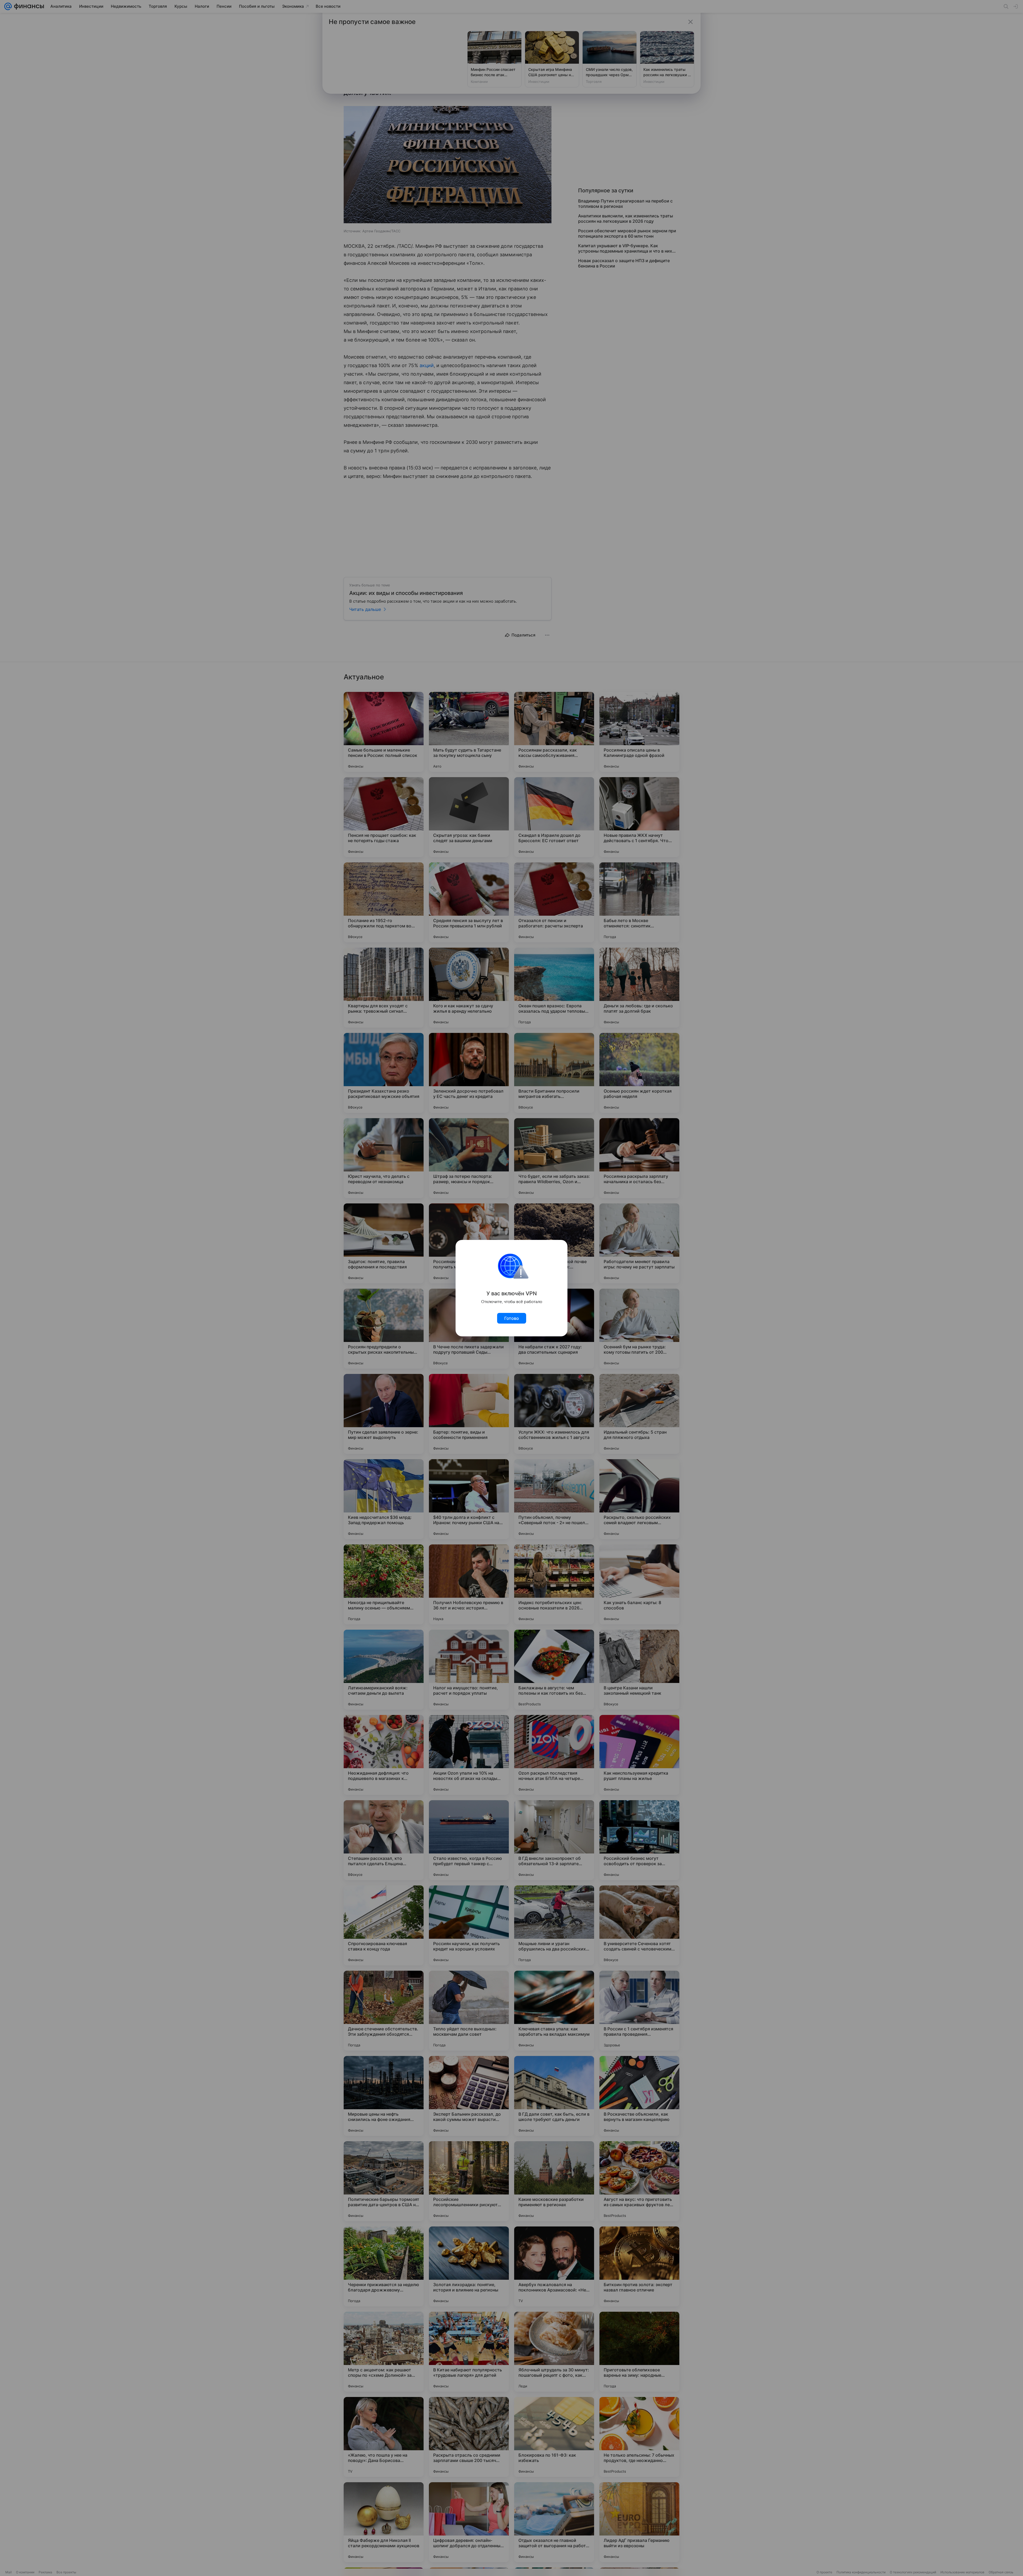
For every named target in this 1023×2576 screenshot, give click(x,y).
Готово (512, 1318)
